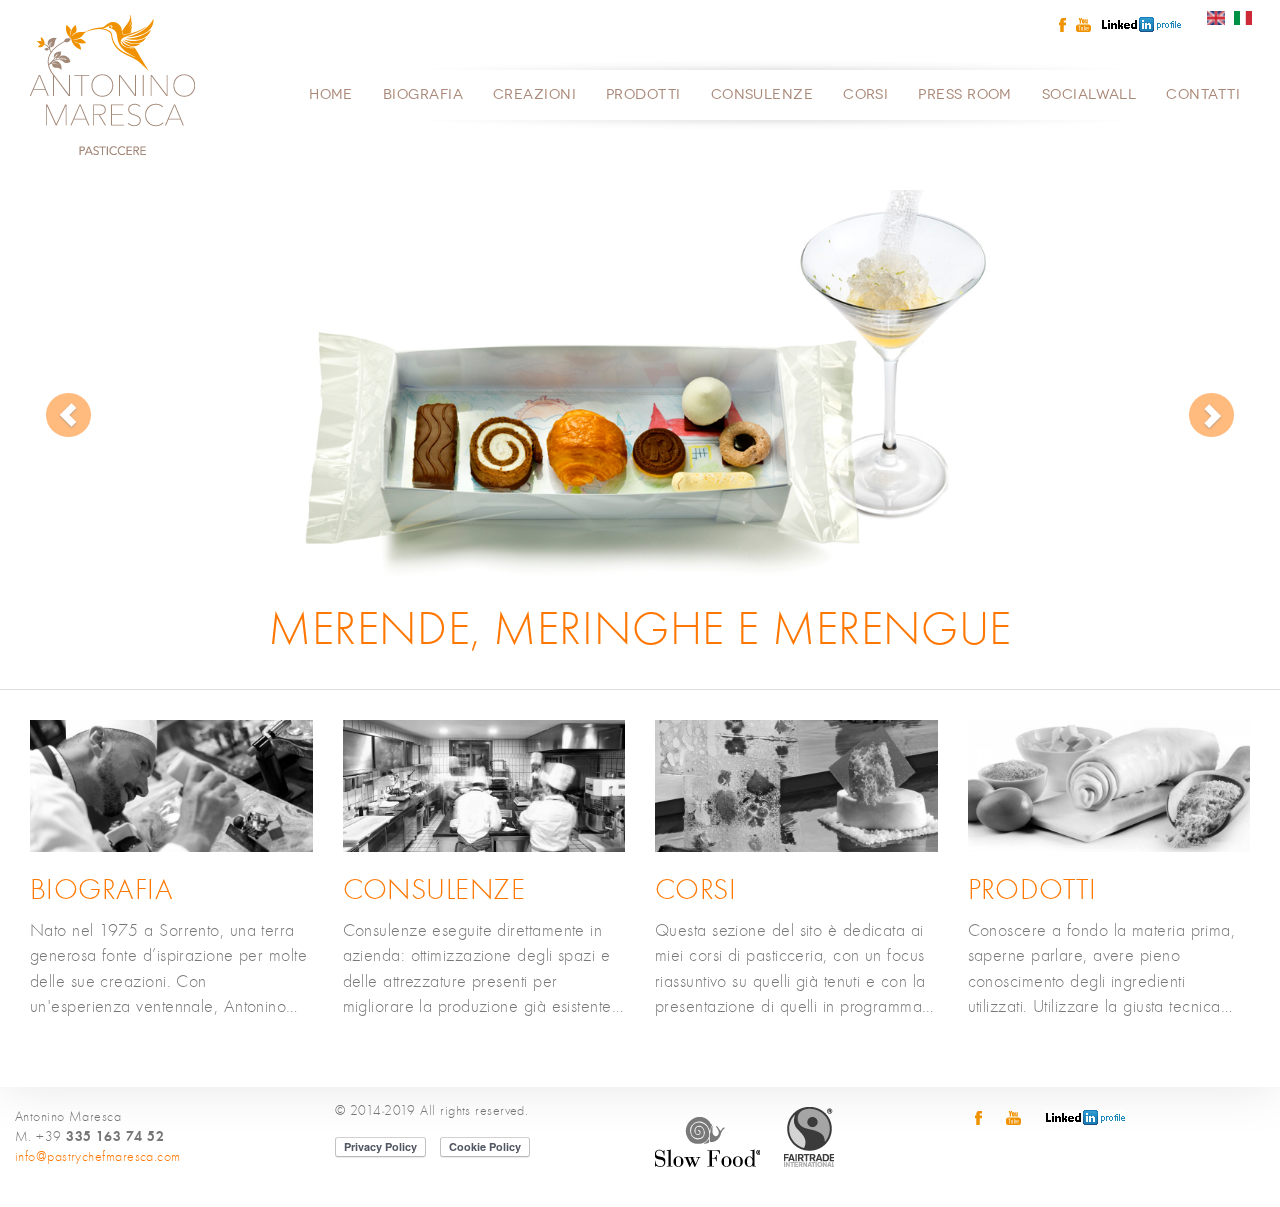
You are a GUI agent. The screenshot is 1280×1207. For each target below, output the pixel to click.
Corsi (865, 94)
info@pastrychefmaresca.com (98, 1157)
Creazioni (534, 94)
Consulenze (762, 94)
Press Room (965, 94)
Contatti (1203, 94)
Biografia (423, 94)
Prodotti (643, 94)
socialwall (1089, 94)
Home (331, 94)
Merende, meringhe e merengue (640, 629)
